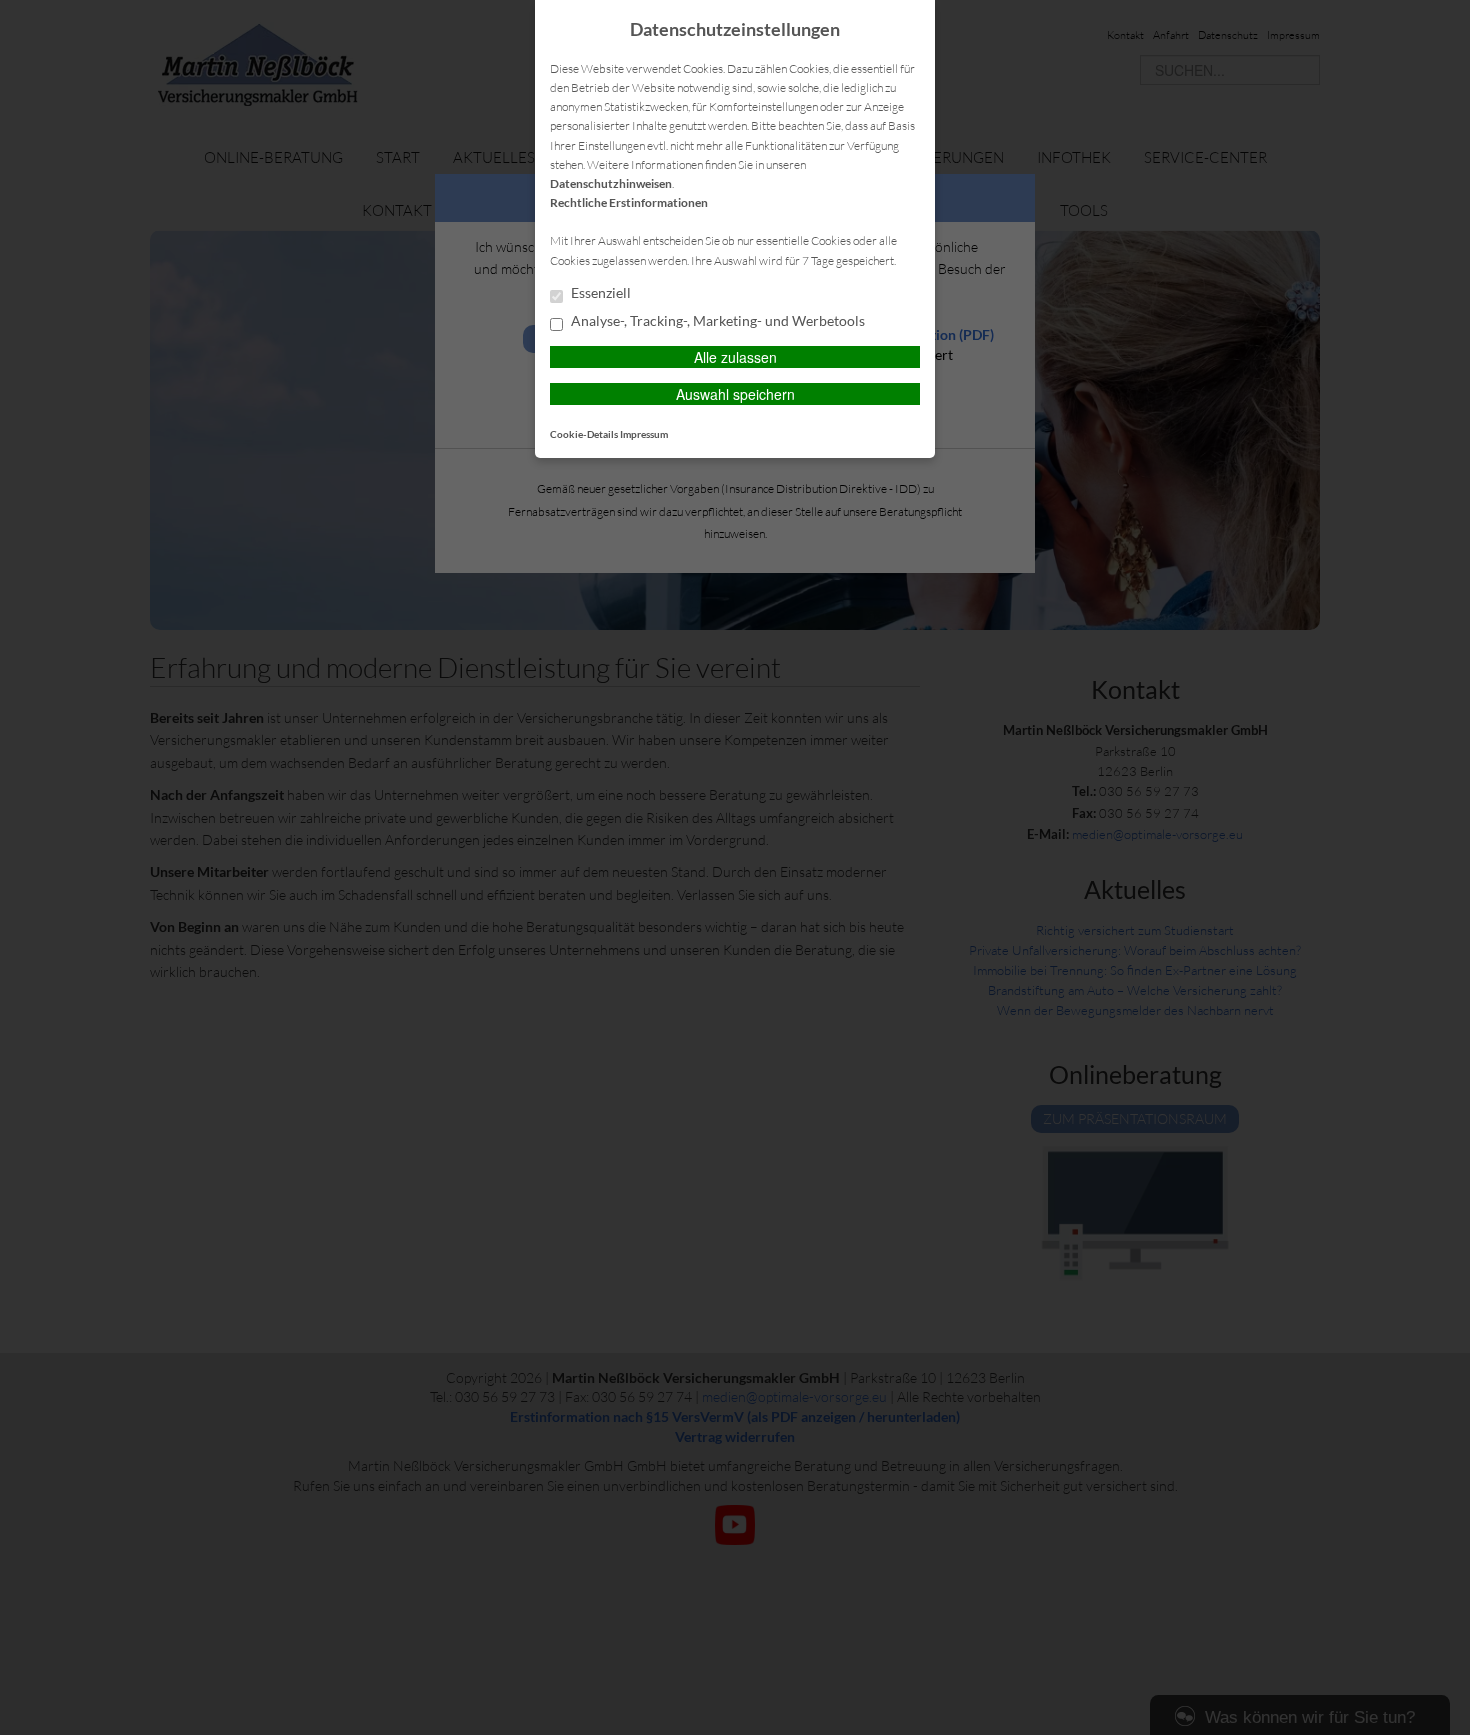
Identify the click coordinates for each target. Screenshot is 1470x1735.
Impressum (644, 434)
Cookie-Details (584, 434)
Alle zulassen (735, 357)
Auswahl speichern (735, 394)
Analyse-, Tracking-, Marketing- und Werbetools (716, 321)
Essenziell (599, 293)
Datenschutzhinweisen (611, 183)
